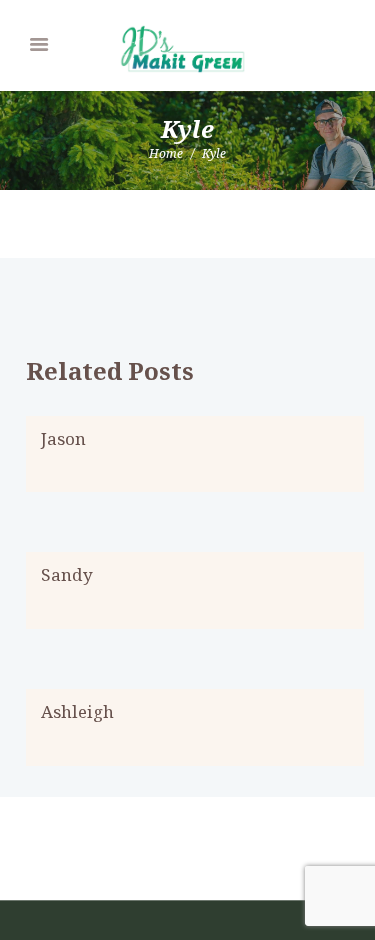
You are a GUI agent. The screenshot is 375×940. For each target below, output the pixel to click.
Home (166, 153)
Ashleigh (77, 711)
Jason (63, 438)
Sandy (67, 574)
